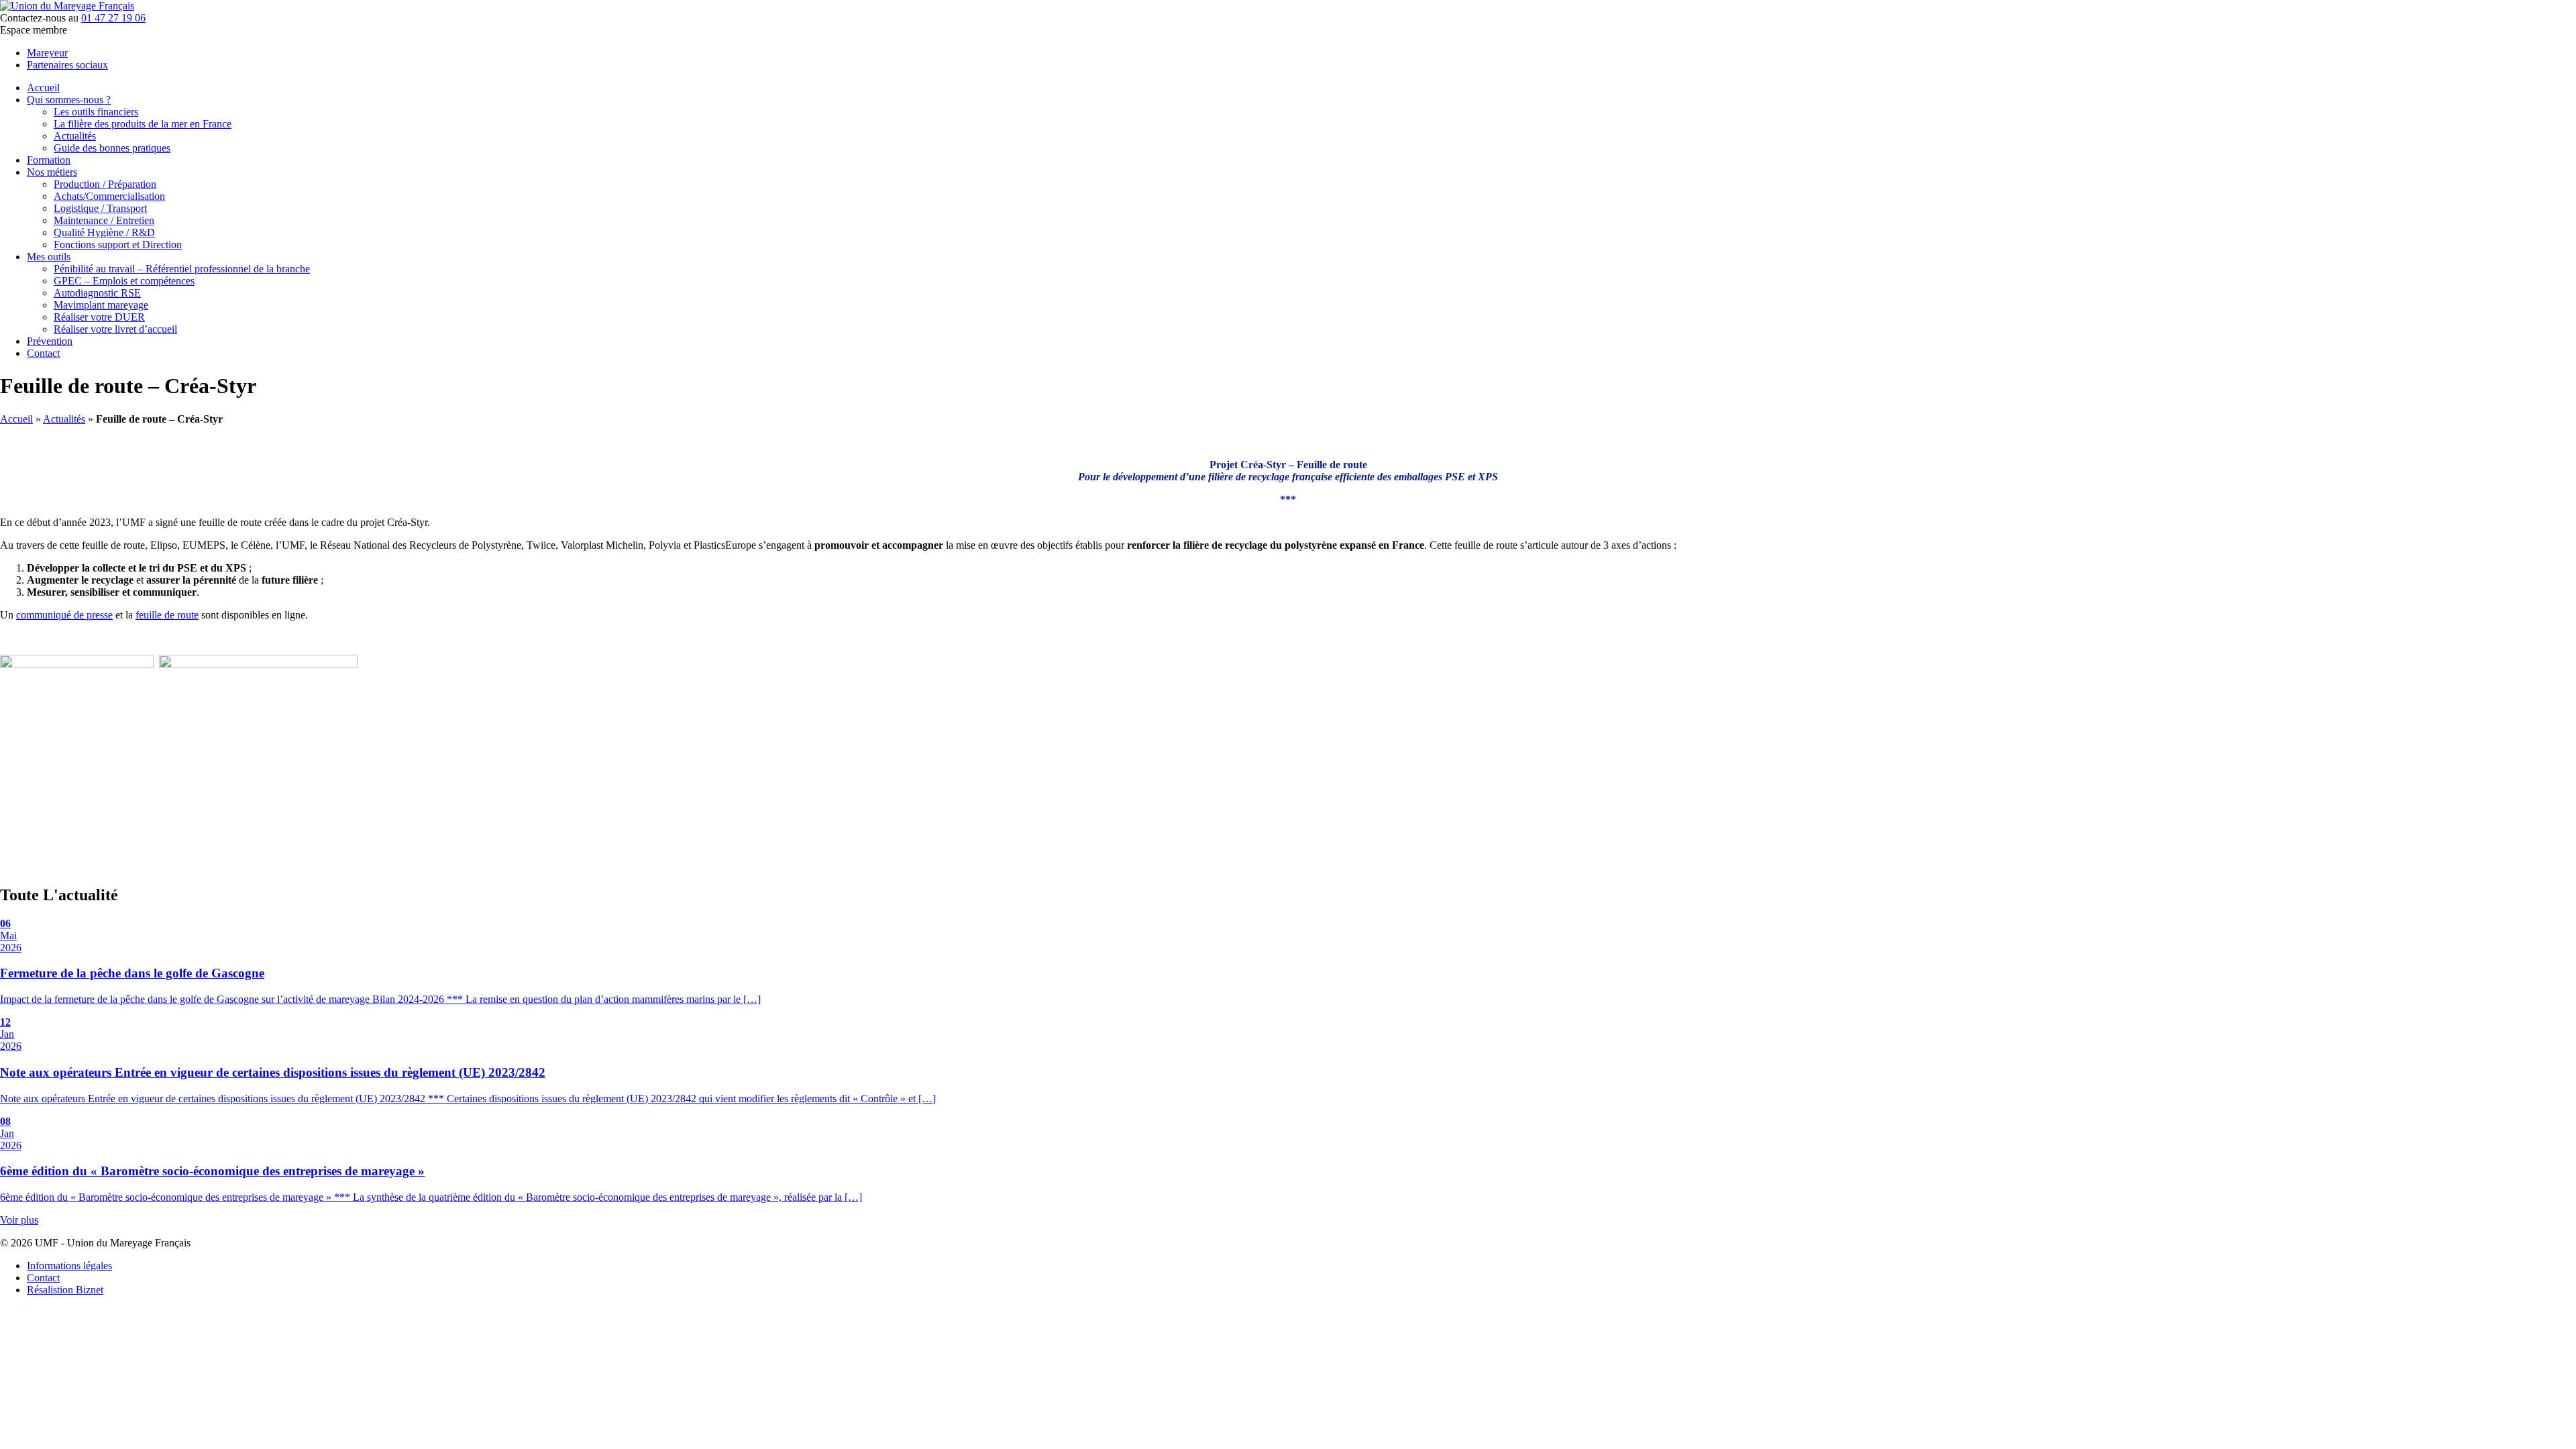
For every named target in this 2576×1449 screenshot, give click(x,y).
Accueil (43, 88)
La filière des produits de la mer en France (143, 124)
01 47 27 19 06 (113, 18)
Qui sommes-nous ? (69, 100)
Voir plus (19, 1220)
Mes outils (49, 257)
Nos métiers (52, 172)
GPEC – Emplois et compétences (124, 281)
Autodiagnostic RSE (97, 293)
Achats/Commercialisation (109, 196)
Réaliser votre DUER (99, 317)
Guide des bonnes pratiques (112, 148)
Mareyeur (47, 53)
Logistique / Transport (100, 208)
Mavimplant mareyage (101, 305)
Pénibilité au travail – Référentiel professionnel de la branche (182, 269)
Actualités (75, 136)
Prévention (50, 341)
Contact (43, 353)
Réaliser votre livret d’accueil (115, 329)
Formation (49, 160)
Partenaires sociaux (67, 65)
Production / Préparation (105, 184)
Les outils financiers (96, 112)
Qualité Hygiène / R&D (104, 232)
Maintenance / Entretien (104, 220)
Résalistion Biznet (65, 1290)
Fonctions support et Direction (118, 245)
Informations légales (69, 1266)
